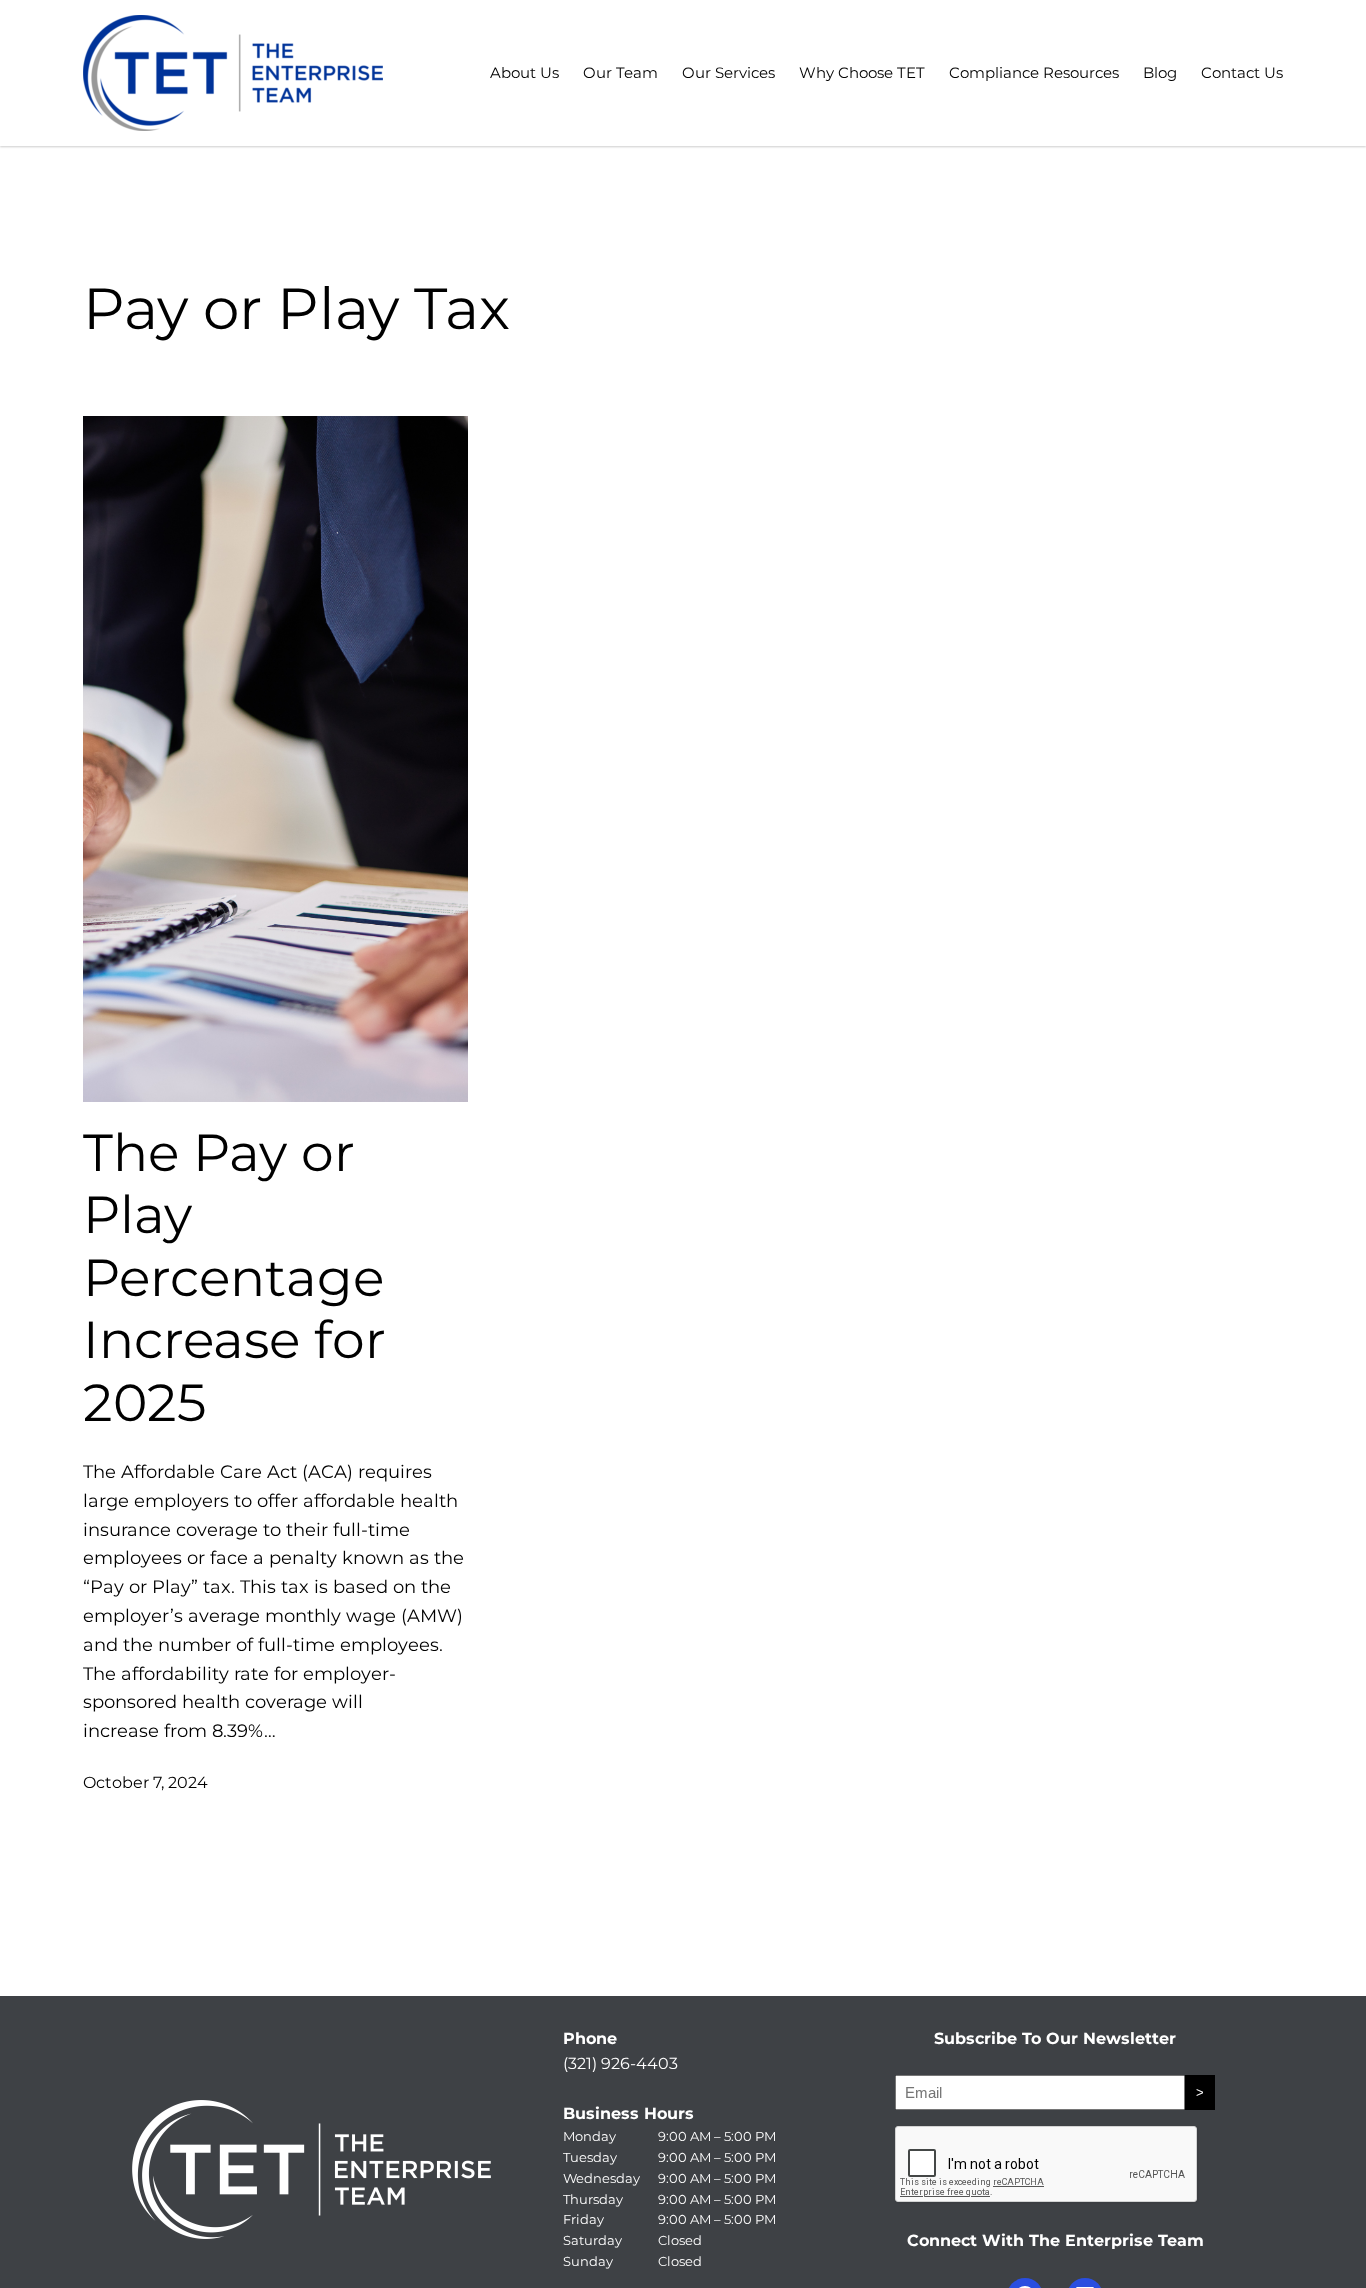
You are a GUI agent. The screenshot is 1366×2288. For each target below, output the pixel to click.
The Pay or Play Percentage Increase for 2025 (234, 1278)
